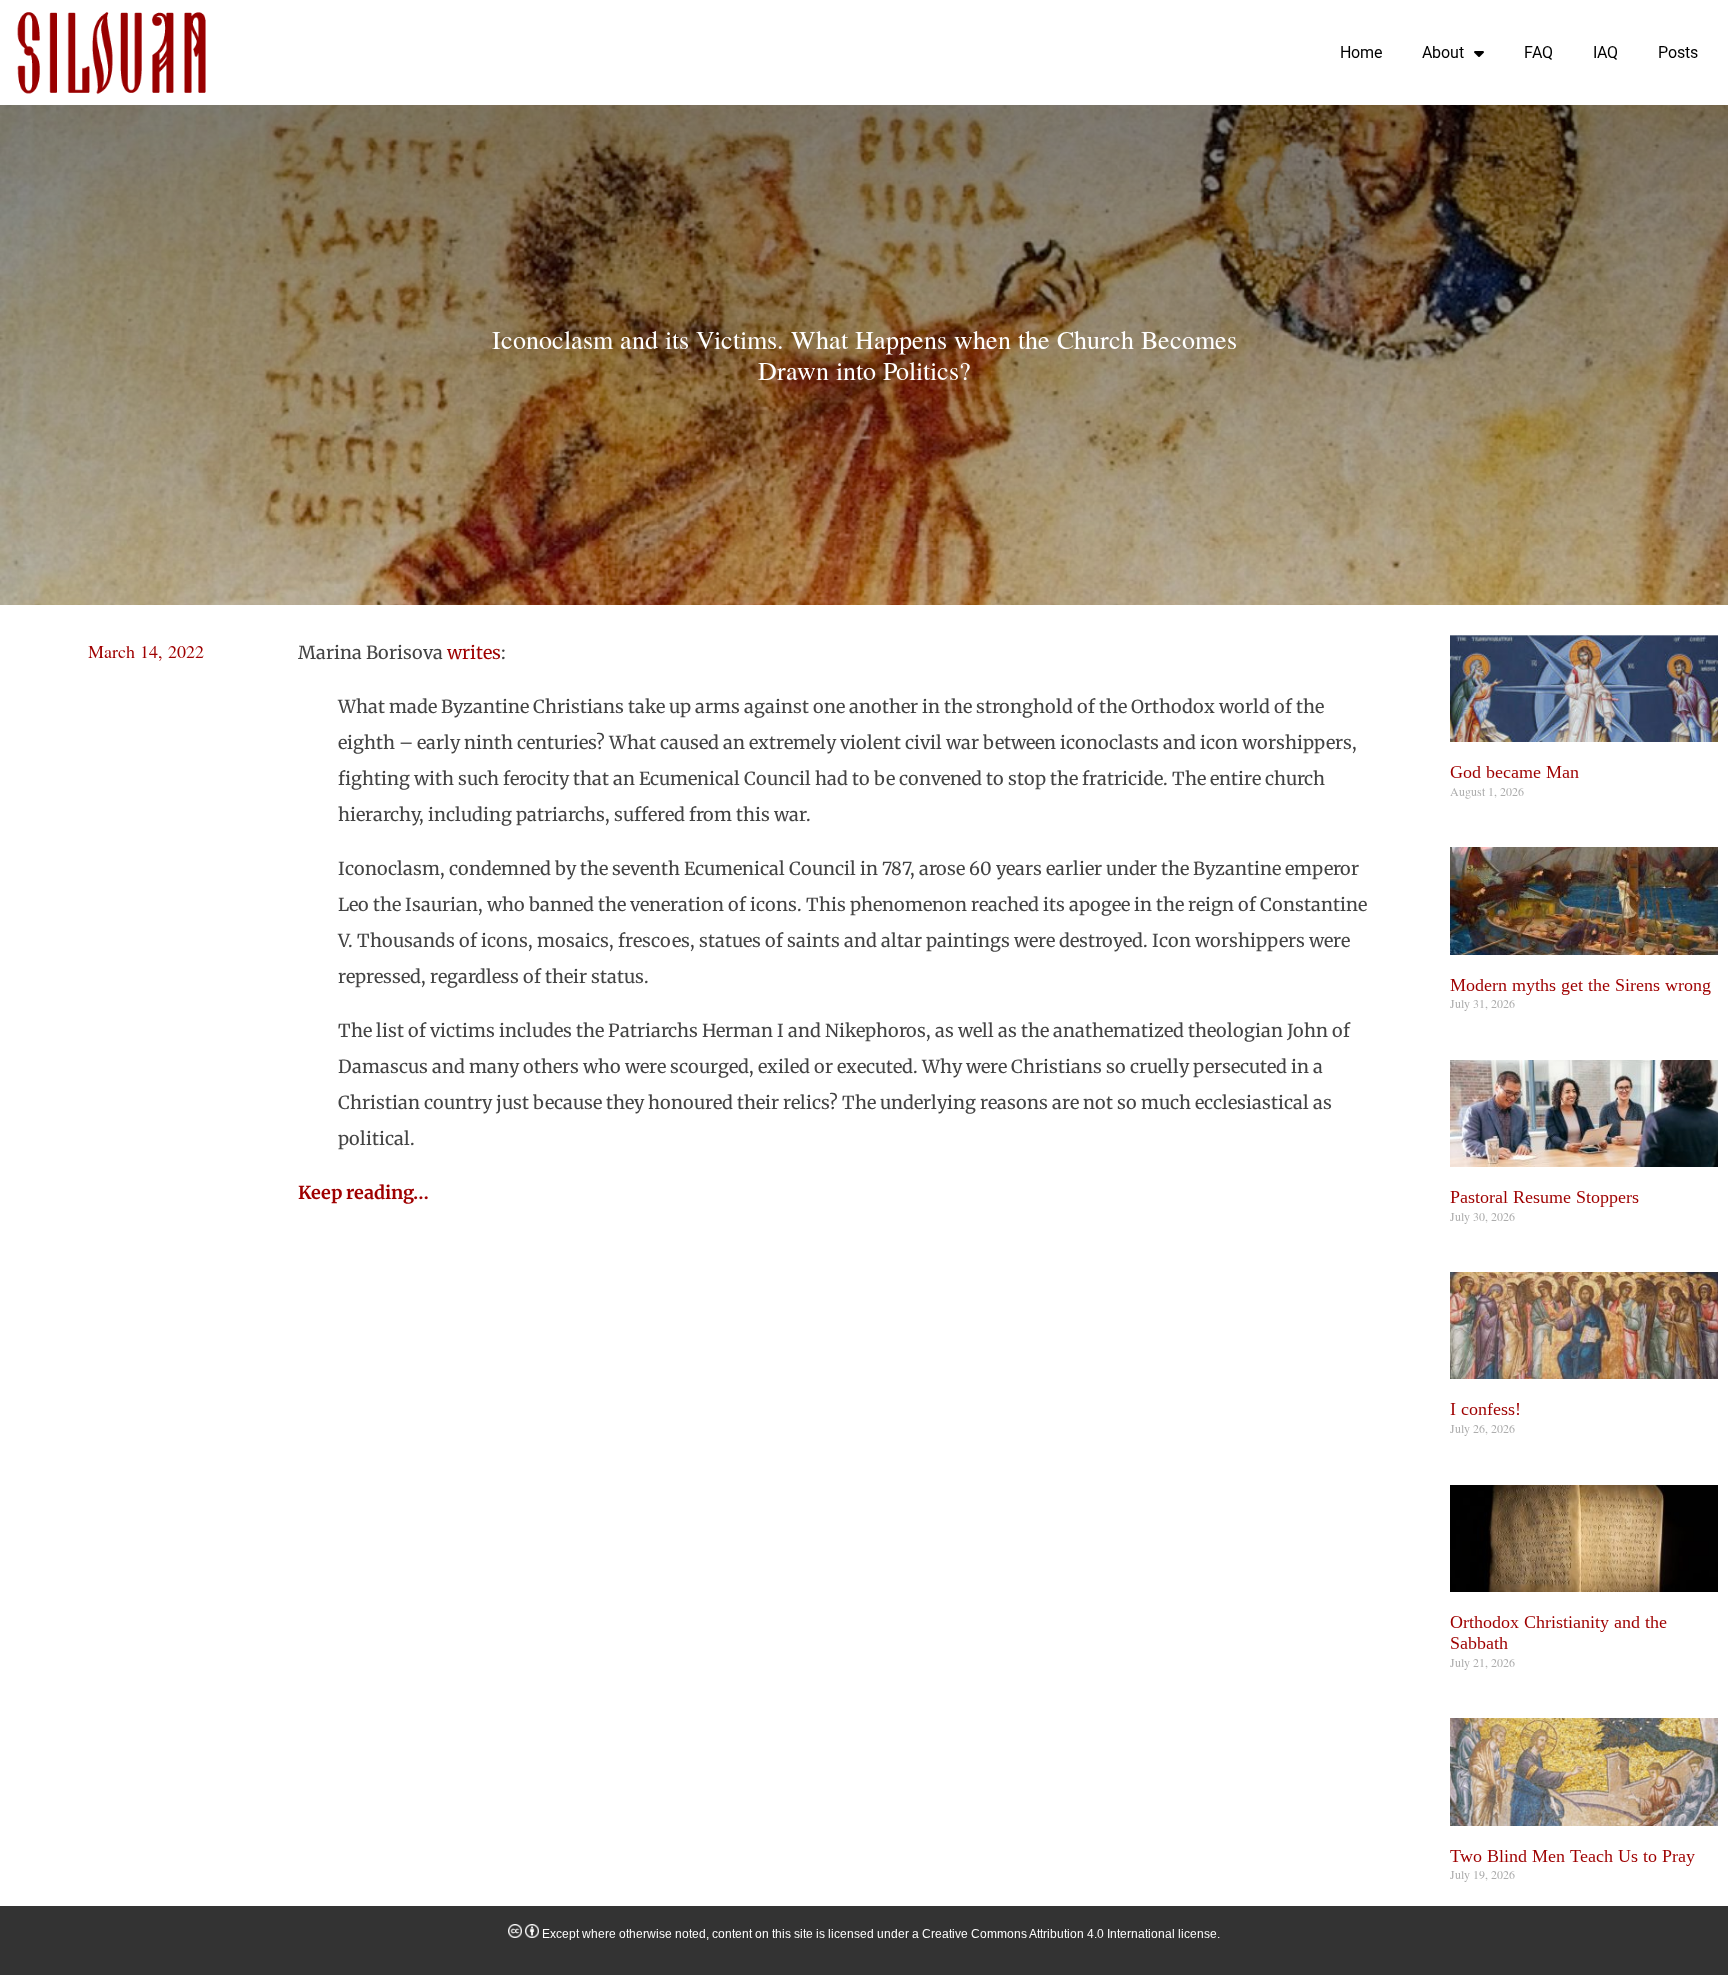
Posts (1678, 52)
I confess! (1485, 1409)
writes (474, 652)
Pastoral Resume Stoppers (1544, 1197)
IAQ (1605, 52)
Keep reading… (363, 1192)
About (1443, 52)
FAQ (1538, 52)
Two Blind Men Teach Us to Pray (1572, 1856)
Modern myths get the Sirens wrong (1580, 985)
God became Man (1514, 772)
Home (1361, 52)
